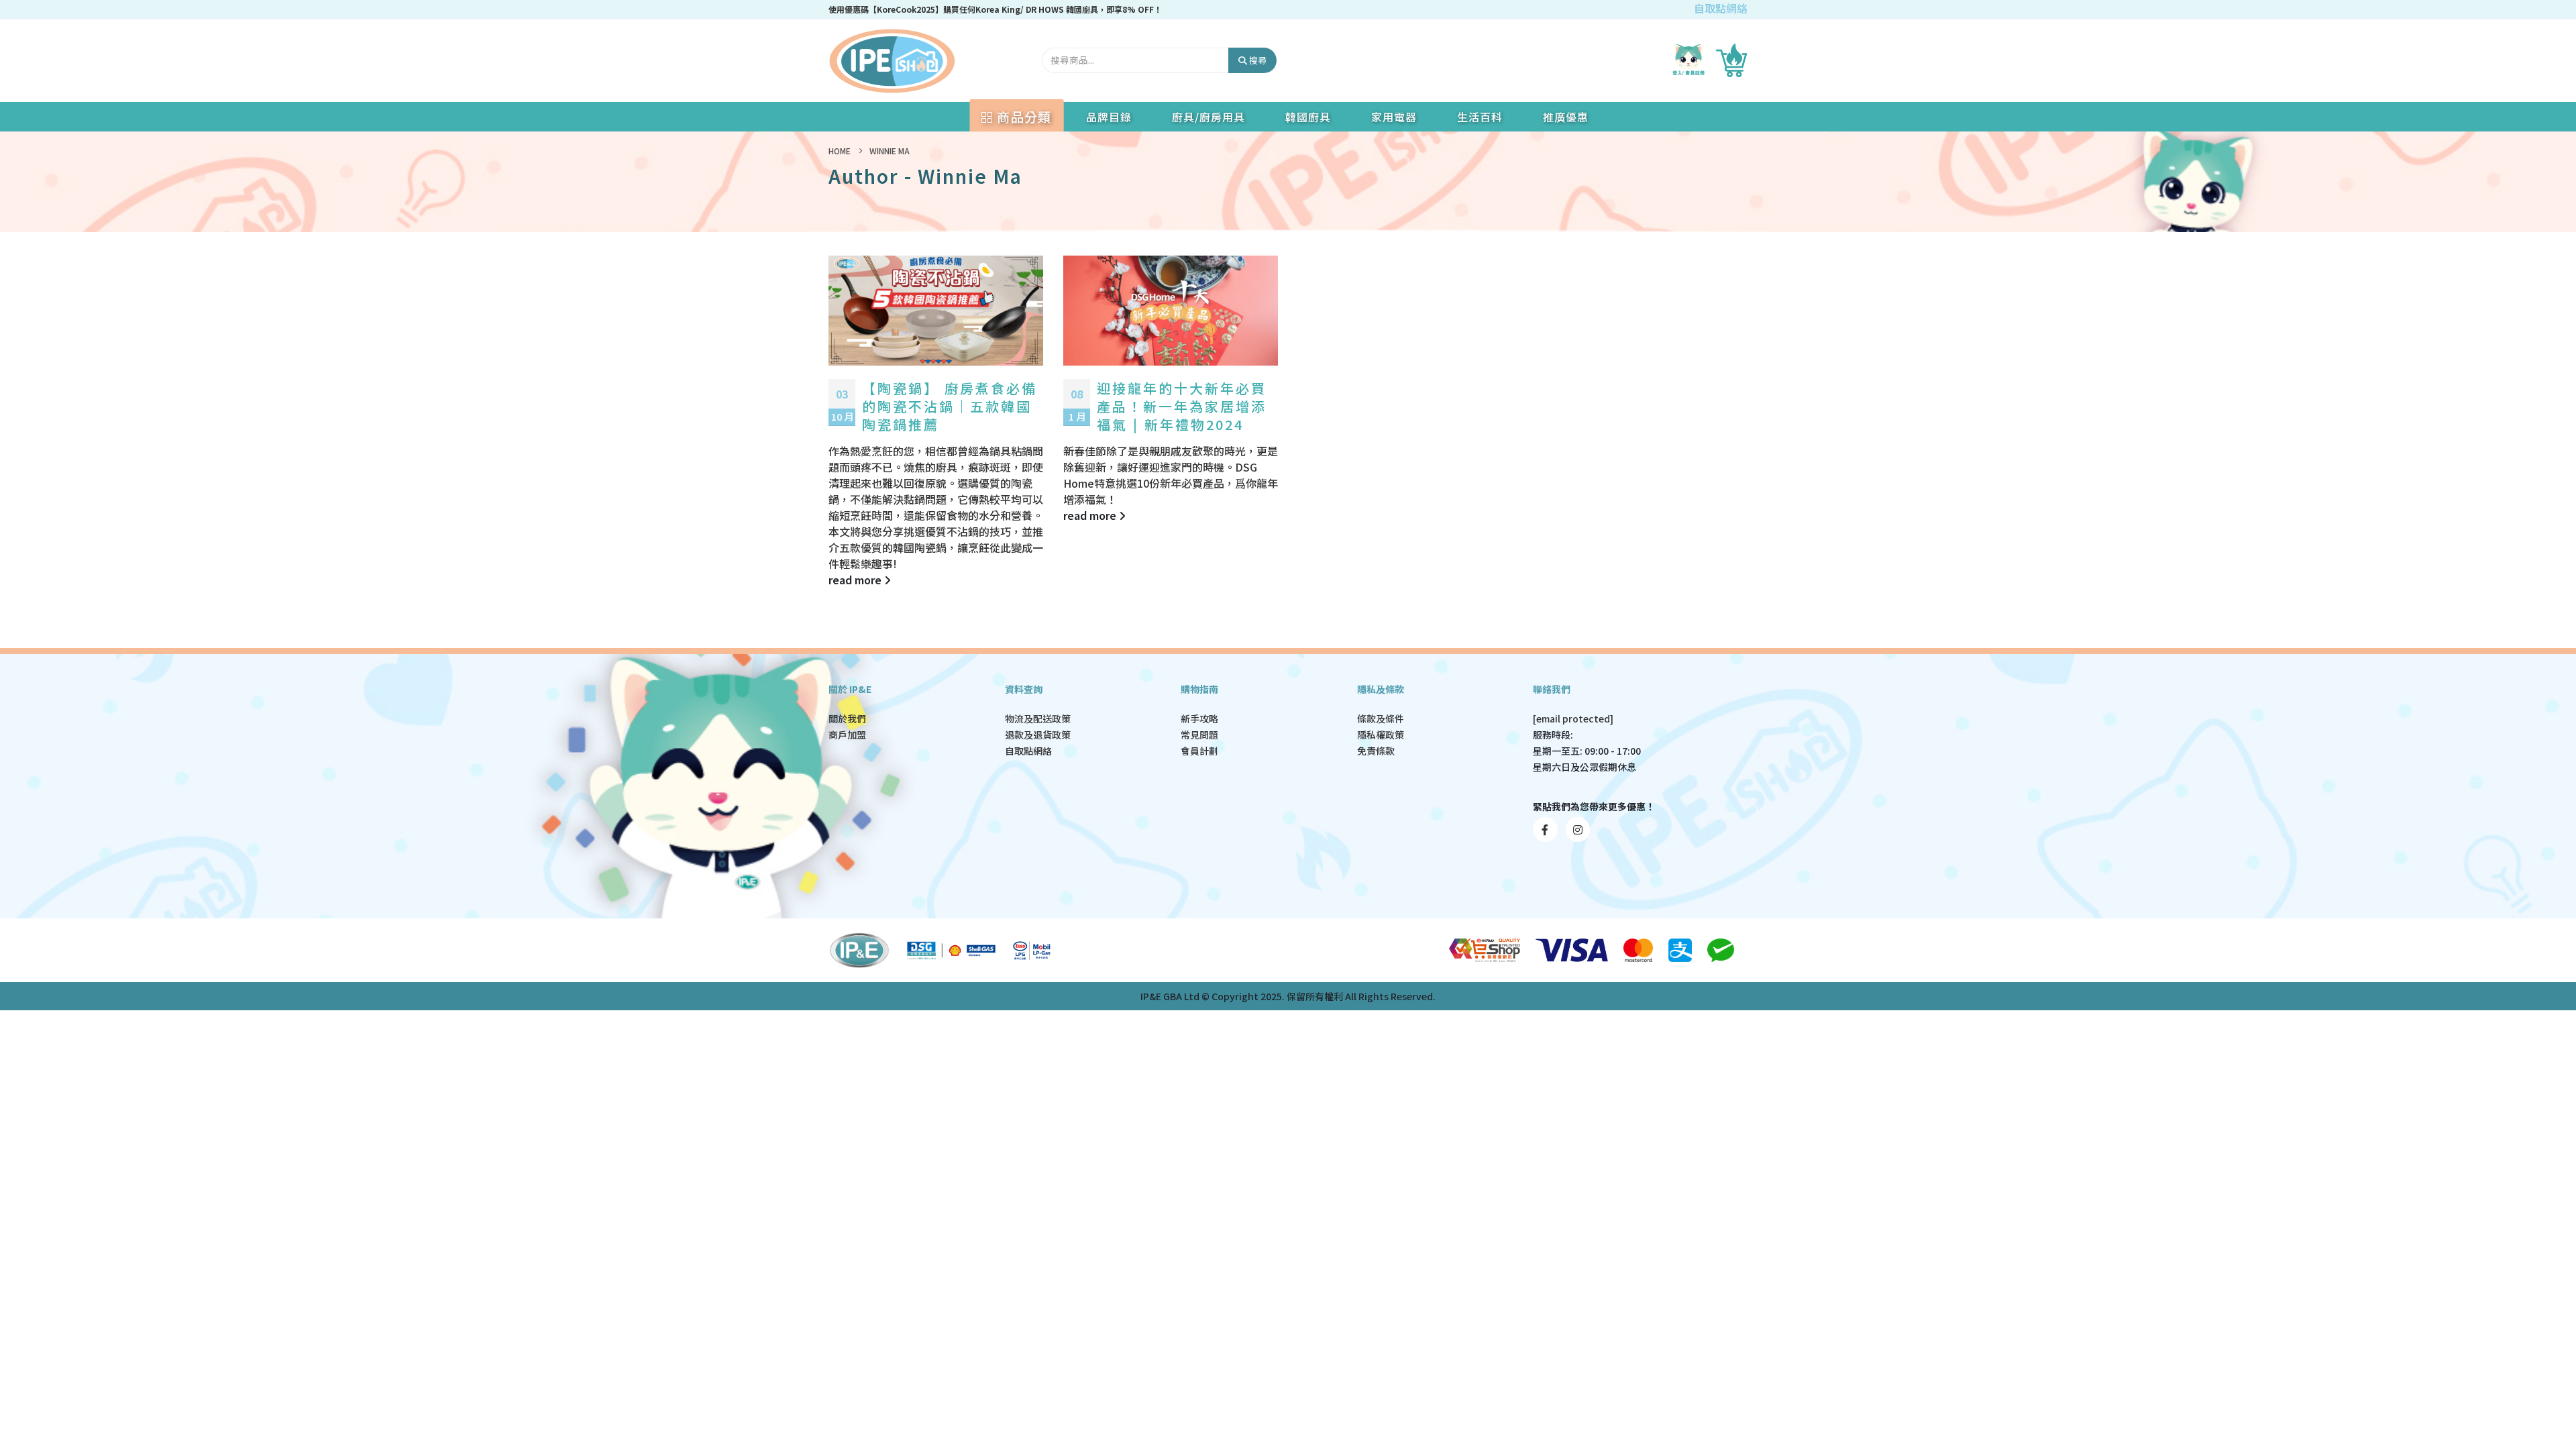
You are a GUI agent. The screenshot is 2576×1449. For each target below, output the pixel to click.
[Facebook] (1545, 829)
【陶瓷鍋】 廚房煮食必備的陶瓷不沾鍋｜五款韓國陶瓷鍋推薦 (950, 406)
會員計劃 (1199, 751)
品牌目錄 (1109, 117)
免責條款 (1376, 751)
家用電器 (1394, 117)
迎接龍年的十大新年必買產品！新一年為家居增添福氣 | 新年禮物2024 (1182, 406)
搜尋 (1257, 60)
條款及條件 (1381, 718)
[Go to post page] (936, 311)
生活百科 (1480, 117)
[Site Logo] (892, 61)
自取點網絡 (1721, 8)
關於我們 (847, 718)
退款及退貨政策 (1038, 735)
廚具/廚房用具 (1209, 117)
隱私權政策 (1381, 735)
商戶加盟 (847, 735)
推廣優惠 (1566, 117)
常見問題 (1199, 735)
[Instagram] (1578, 829)
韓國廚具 (1308, 117)
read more (856, 580)
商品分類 (1022, 116)
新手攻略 (1199, 718)
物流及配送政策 (1038, 718)
